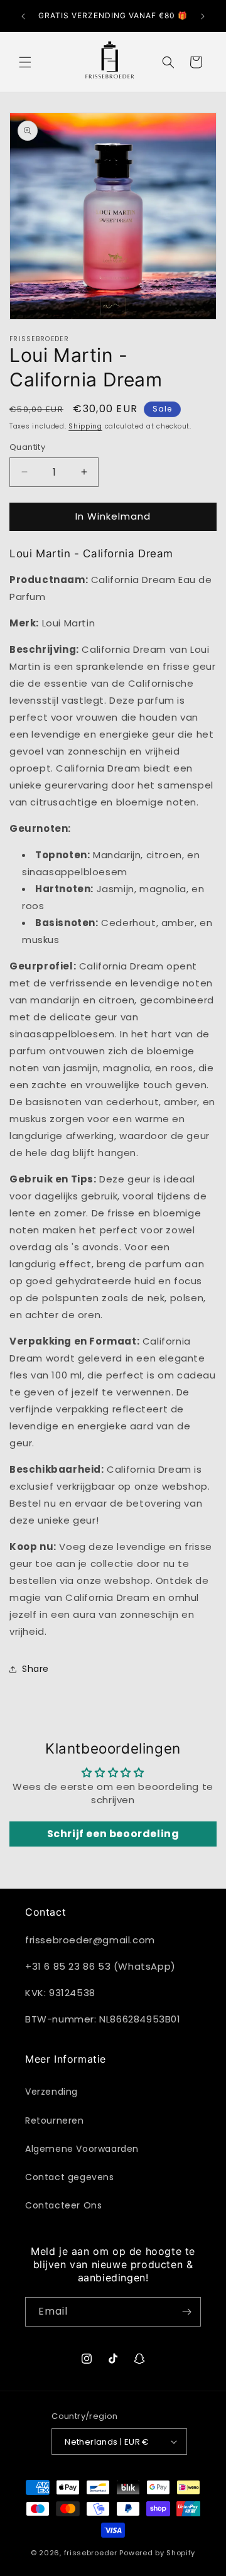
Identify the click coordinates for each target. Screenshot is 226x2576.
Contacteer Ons (63, 2205)
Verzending (51, 2092)
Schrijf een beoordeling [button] (113, 1834)
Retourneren (55, 2120)
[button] (25, 62)
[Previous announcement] (23, 16)
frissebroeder (91, 2553)
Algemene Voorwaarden (82, 2149)
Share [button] (35, 1669)
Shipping (85, 426)
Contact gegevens (70, 2177)
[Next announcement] (203, 16)
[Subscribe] (186, 2312)
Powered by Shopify (157, 2553)
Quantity (27, 447)
